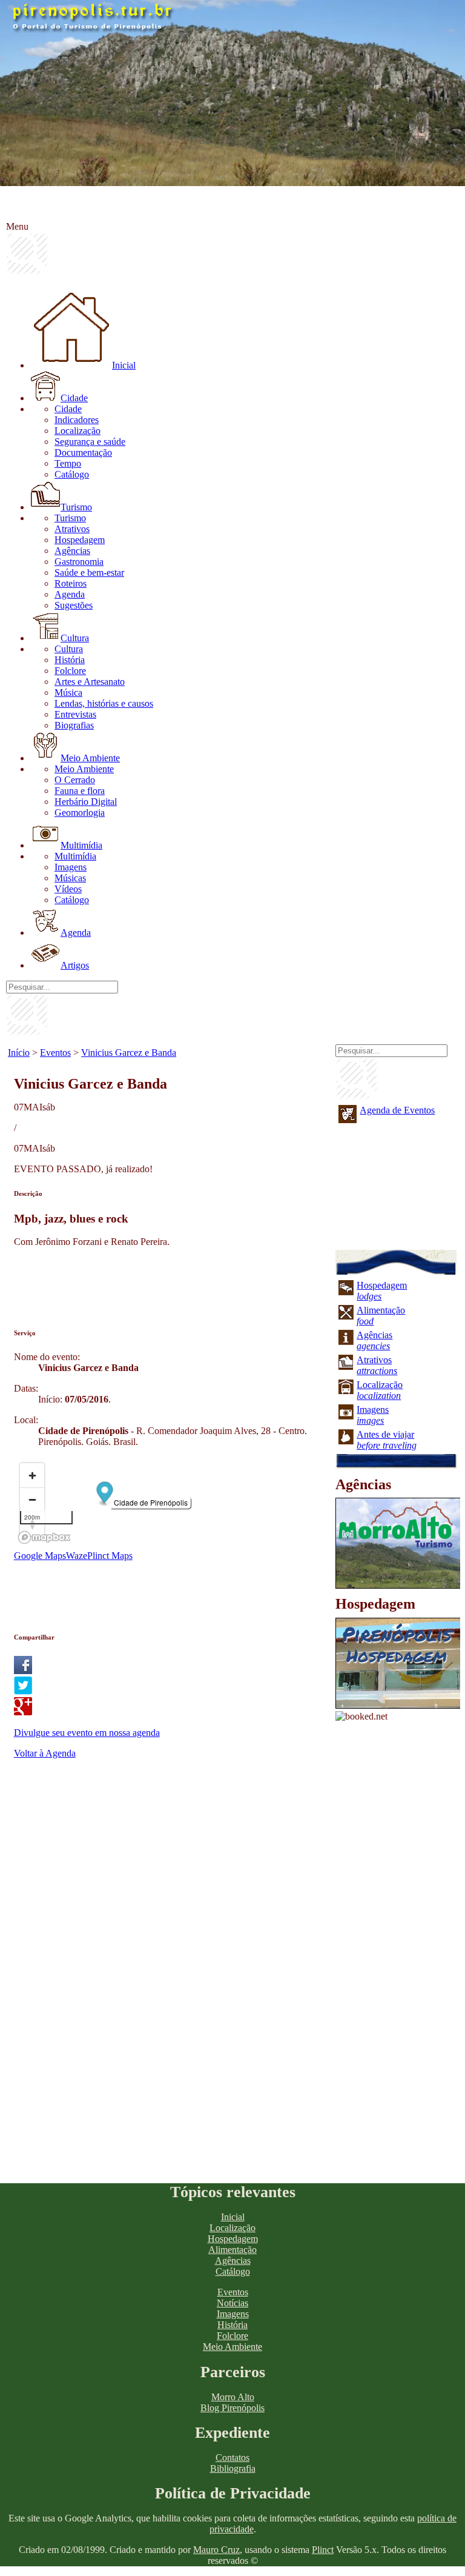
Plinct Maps (110, 1556)
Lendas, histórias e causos (104, 703)
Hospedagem (80, 540)
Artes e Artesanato (90, 682)
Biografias (74, 725)
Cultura (75, 638)
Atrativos (72, 529)
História (70, 660)
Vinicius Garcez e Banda (129, 1053)
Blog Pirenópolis (232, 2408)
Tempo (68, 463)
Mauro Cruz (216, 2550)
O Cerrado (75, 780)
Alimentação (232, 2250)
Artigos (75, 965)
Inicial (124, 365)
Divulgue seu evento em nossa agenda (87, 1733)
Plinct (323, 2550)
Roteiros (71, 583)
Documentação (83, 452)
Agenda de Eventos (397, 1110)
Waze (77, 1556)
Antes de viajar (387, 1440)
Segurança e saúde (90, 442)
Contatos (232, 2458)
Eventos (55, 1053)
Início (19, 1053)
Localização (77, 431)
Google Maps (40, 1556)
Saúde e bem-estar (89, 572)
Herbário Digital (86, 802)
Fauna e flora (80, 791)
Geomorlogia (80, 813)
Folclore (70, 671)
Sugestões (74, 605)
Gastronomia (79, 562)
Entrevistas (75, 714)
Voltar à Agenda (45, 1753)
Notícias (232, 2303)
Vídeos (68, 889)
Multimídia (81, 845)
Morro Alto (233, 2397)
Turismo (76, 507)
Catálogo (72, 474)
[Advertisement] (234, 1284)
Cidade (74, 398)
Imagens (71, 867)
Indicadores (77, 420)
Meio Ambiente (90, 758)
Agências (72, 551)
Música (68, 692)
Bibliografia (233, 2468)
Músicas (70, 878)
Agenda (70, 594)
